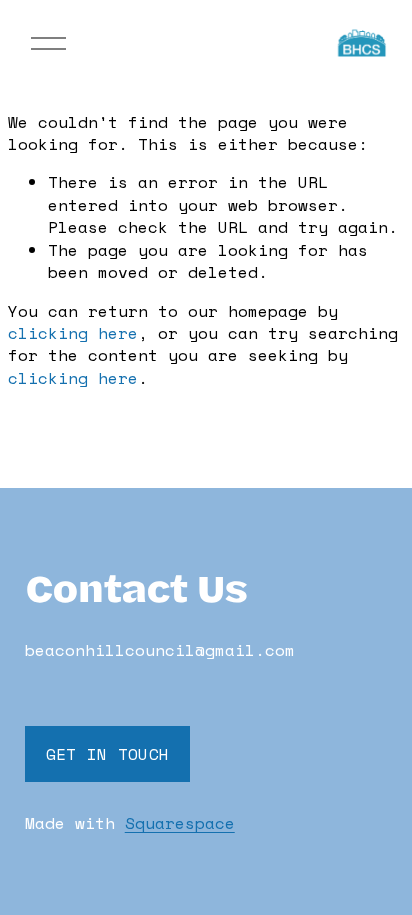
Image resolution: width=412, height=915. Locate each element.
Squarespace (180, 823)
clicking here (73, 333)
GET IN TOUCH (108, 754)
